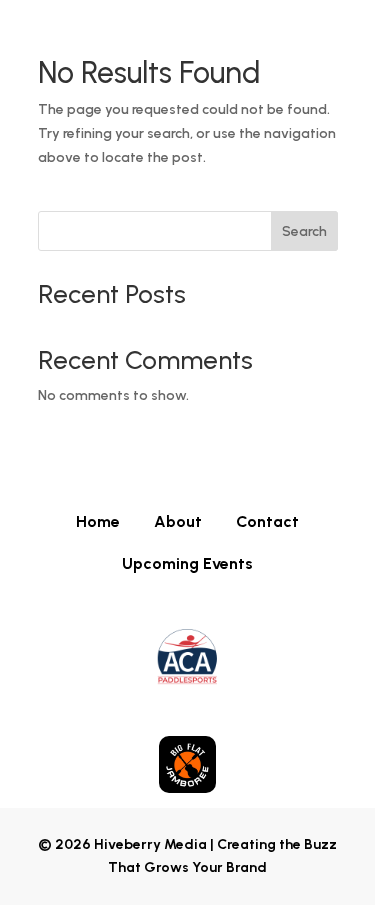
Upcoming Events (187, 562)
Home (98, 520)
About (178, 520)
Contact (267, 520)
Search (304, 231)
